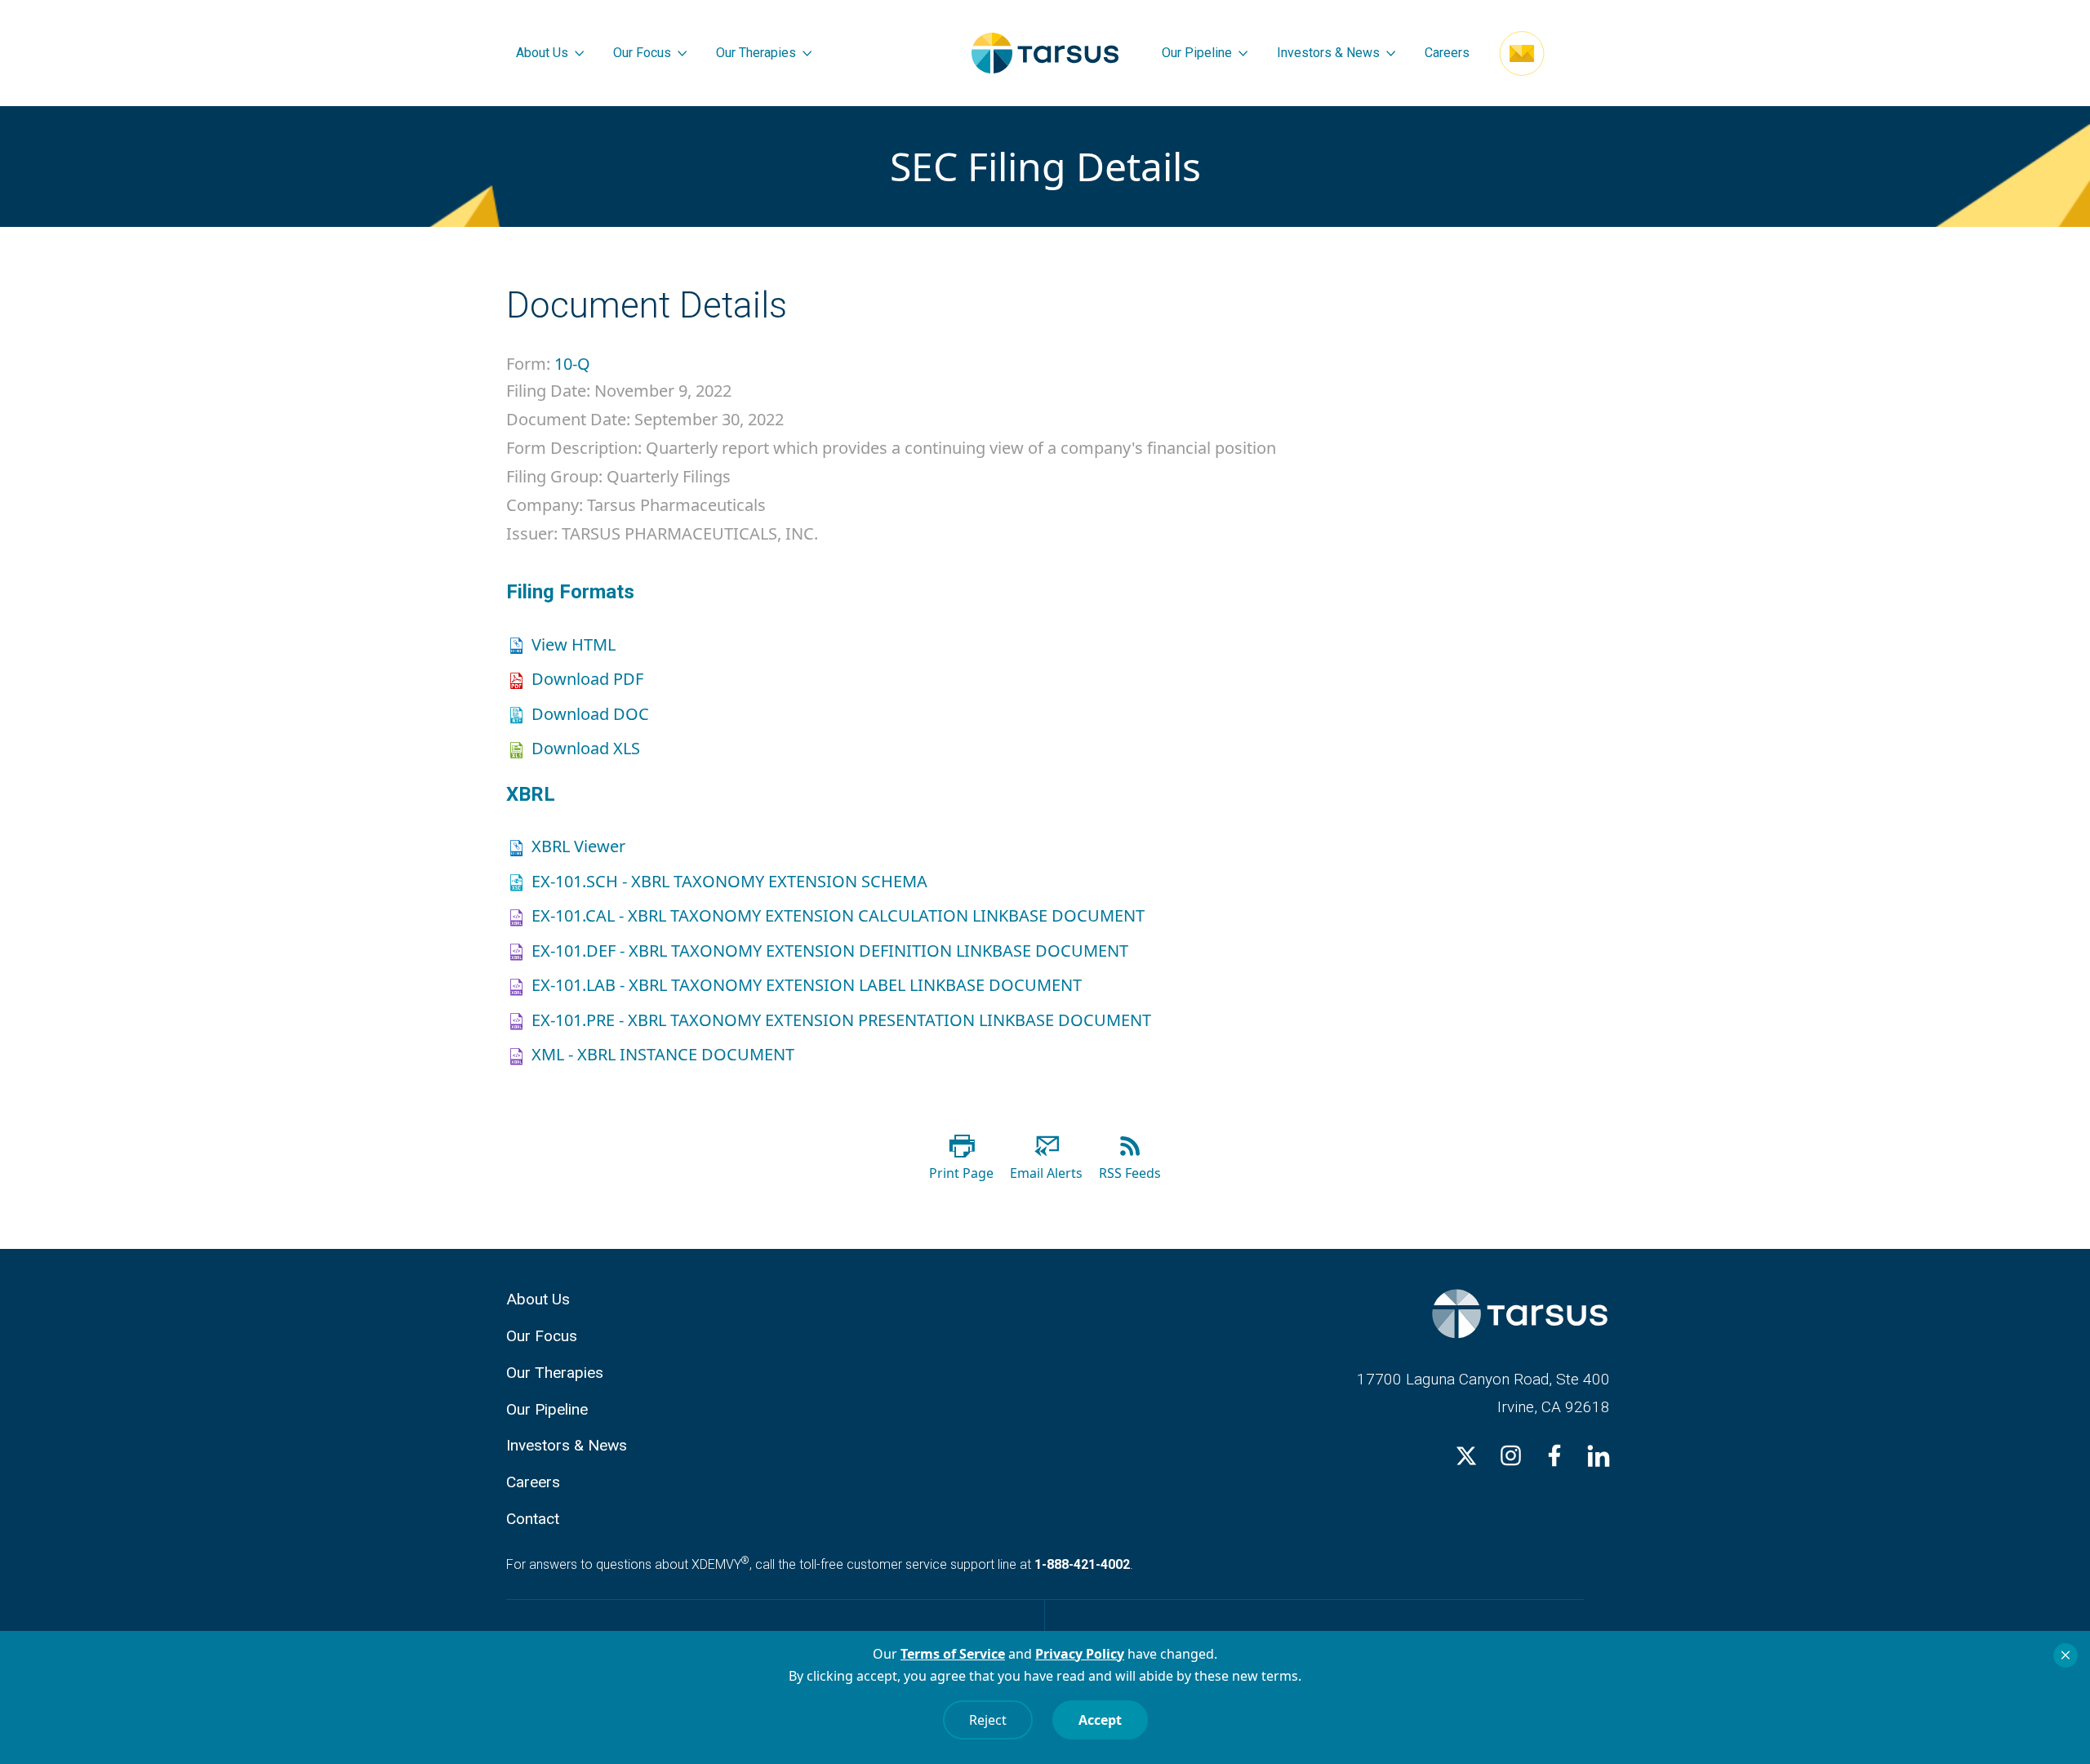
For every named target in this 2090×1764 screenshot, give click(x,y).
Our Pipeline (1197, 53)
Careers (1447, 53)
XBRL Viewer (578, 846)
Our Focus (642, 53)
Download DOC (590, 714)
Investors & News (1328, 53)
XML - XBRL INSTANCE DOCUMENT (663, 1054)
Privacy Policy (1080, 1654)
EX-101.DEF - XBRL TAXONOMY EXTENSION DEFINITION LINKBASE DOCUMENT (830, 951)
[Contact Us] (1522, 53)
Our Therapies (756, 53)
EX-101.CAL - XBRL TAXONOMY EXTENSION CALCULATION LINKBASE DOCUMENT (838, 915)
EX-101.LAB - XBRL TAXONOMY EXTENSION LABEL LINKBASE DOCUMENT (807, 985)
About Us (542, 53)
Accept (1100, 1720)
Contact (533, 1519)
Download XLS (586, 748)
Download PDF (587, 679)
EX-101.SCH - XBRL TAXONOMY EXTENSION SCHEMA (729, 881)
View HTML (574, 644)
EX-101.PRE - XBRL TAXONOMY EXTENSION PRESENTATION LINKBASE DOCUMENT (841, 1020)
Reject (988, 1720)
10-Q (572, 364)
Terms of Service (953, 1654)
